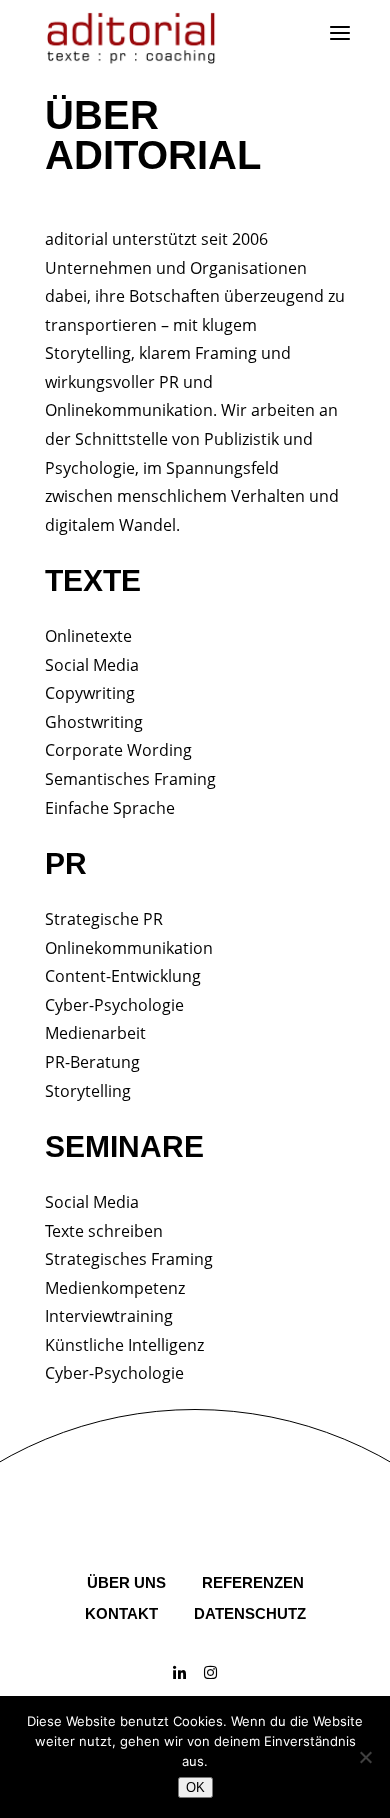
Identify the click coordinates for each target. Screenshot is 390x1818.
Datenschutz (250, 1613)
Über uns (126, 1582)
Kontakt (121, 1613)
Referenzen (253, 1582)
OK (195, 1787)
